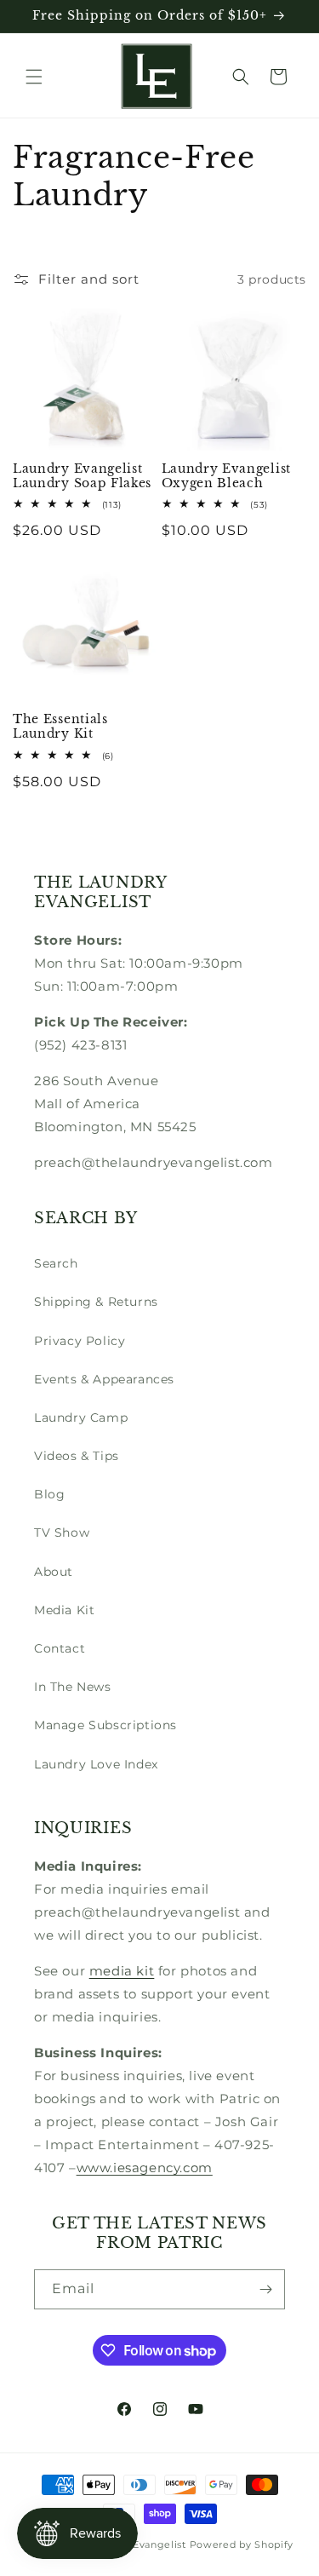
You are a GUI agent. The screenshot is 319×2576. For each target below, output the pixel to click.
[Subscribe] (265, 2289)
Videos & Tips (77, 1456)
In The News (73, 1687)
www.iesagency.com (145, 2168)
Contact (60, 1648)
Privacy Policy (80, 1341)
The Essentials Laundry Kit (60, 727)
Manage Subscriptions (105, 1725)
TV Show (62, 1532)
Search (56, 1263)
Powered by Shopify (242, 2544)
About (54, 1572)
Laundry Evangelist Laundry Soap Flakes (82, 476)
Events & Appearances (104, 1379)
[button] (34, 77)
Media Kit (64, 1610)
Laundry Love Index (96, 1764)
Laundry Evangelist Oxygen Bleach (226, 476)
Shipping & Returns (96, 1302)
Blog (49, 1494)
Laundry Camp (81, 1417)
